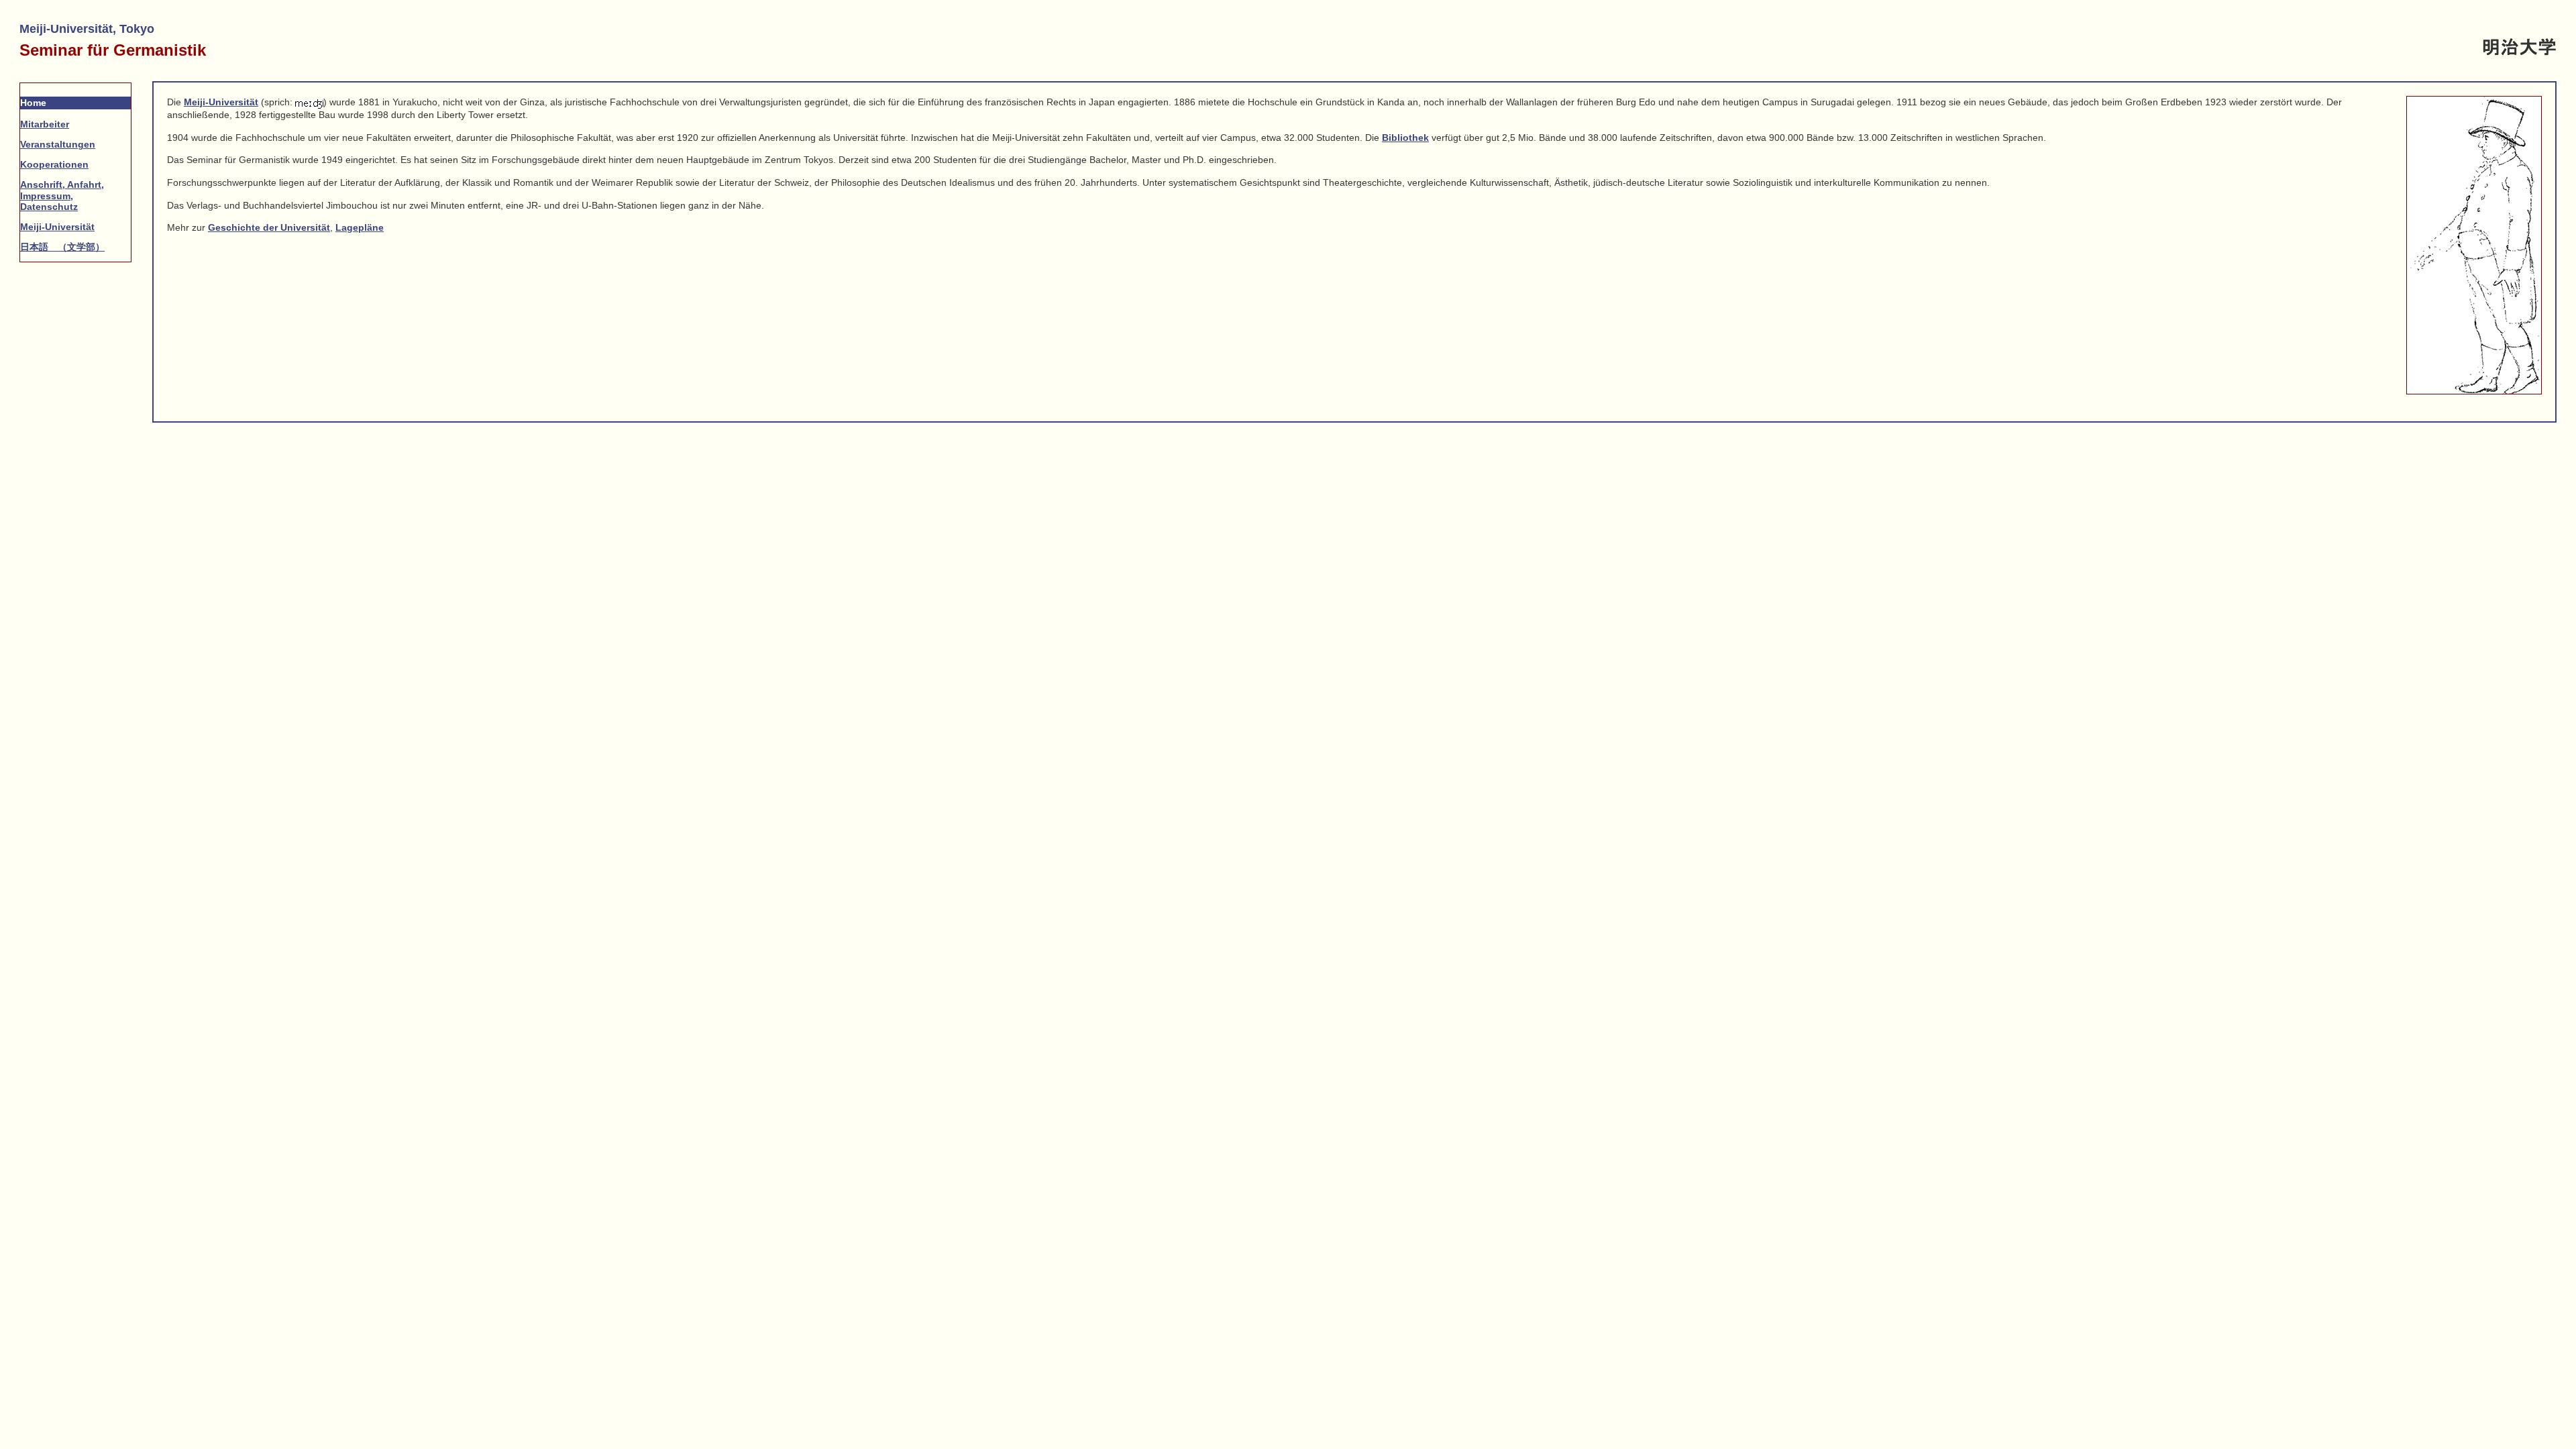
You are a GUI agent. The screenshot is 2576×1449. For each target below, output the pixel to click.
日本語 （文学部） (62, 247)
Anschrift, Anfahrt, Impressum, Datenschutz (62, 195)
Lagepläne (360, 227)
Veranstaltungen (58, 144)
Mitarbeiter (45, 124)
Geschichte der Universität (269, 227)
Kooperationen (54, 164)
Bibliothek (1405, 138)
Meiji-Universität (57, 227)
